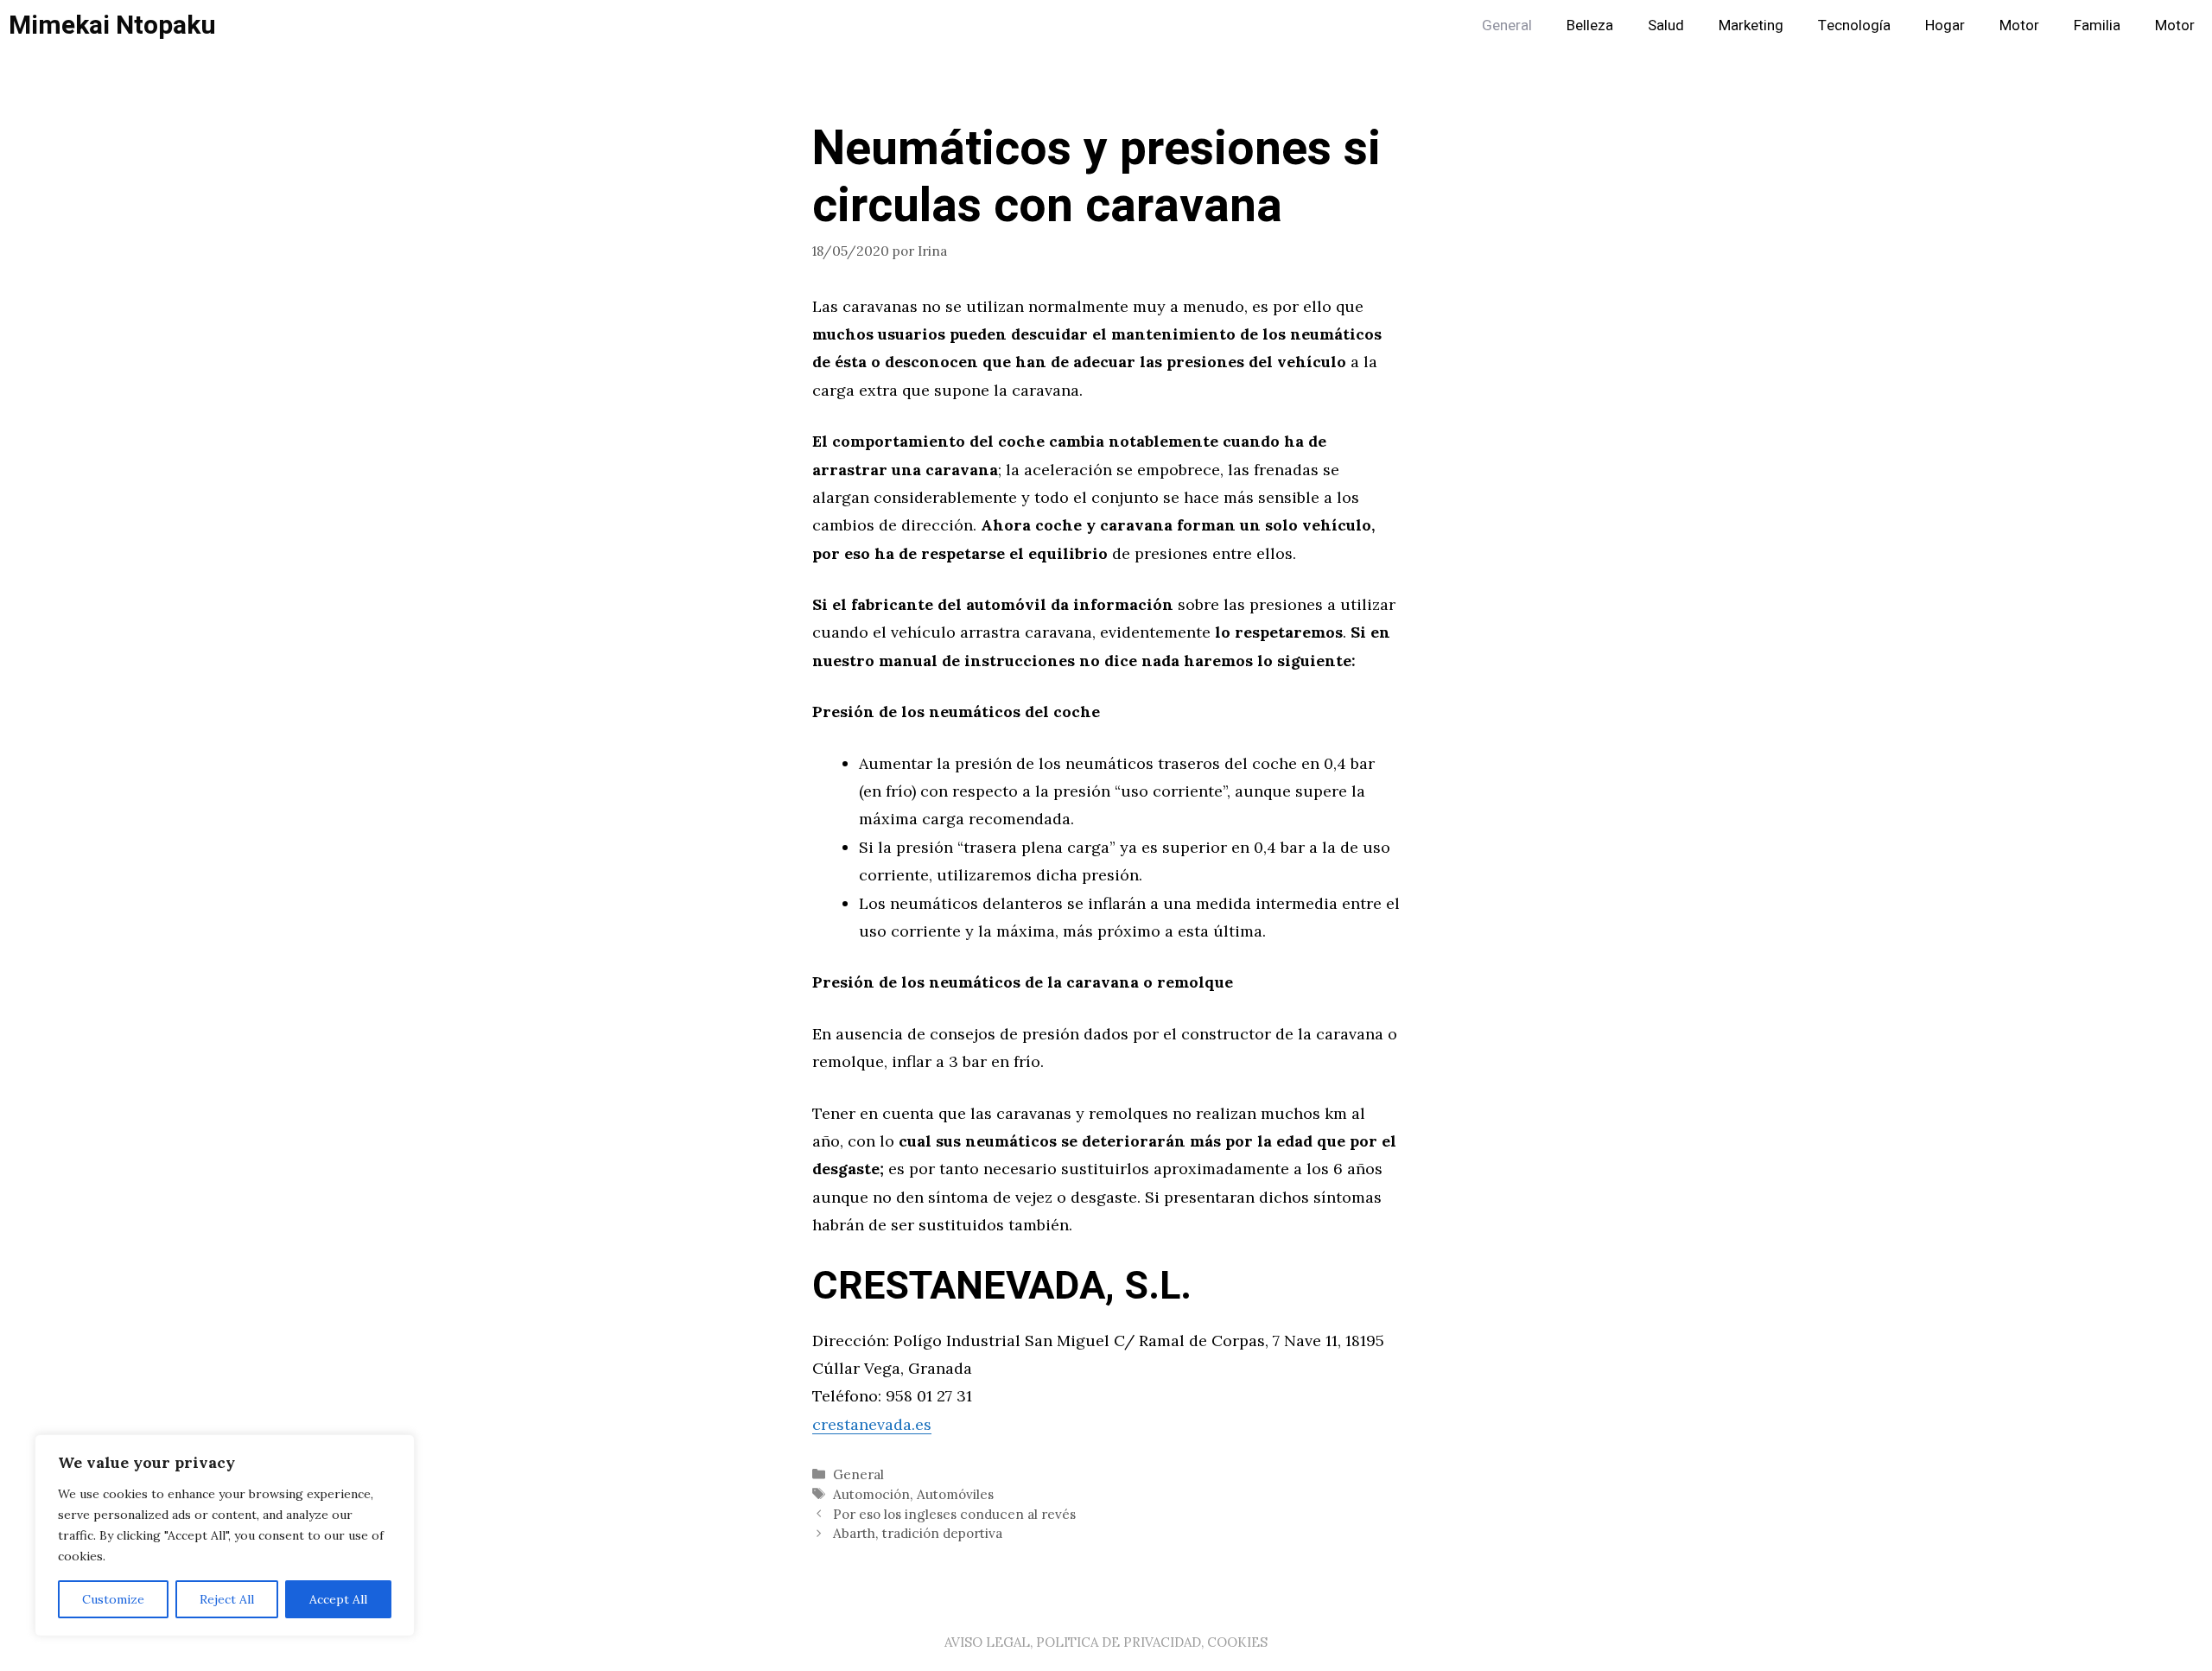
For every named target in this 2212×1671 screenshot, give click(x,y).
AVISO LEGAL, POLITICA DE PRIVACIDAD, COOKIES (1106, 1642)
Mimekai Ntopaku (112, 26)
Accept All (338, 1599)
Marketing (1751, 25)
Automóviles (955, 1494)
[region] (225, 1535)
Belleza (1590, 25)
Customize (113, 1599)
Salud (1666, 25)
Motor (2019, 25)
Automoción (871, 1494)
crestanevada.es (872, 1424)
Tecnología (1854, 25)
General (1507, 25)
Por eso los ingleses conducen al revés (954, 1514)
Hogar (1945, 25)
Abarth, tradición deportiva (918, 1533)
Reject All (227, 1599)
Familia (2097, 25)
